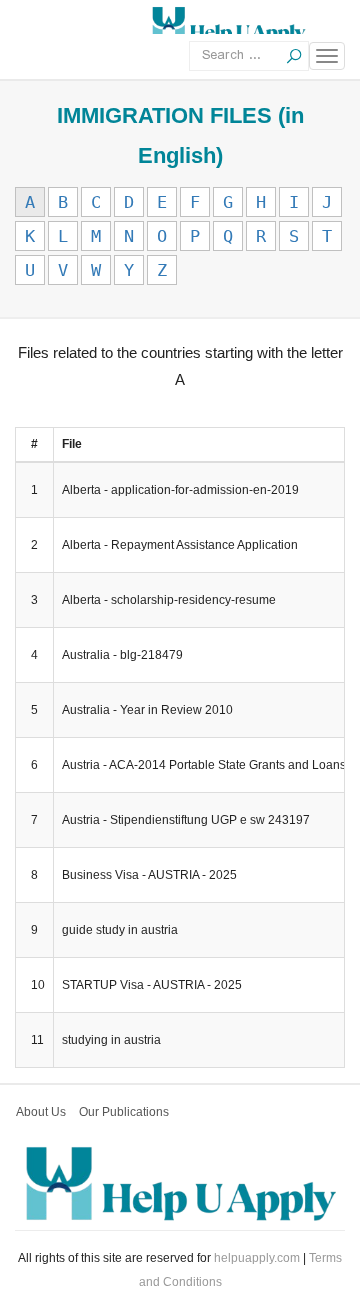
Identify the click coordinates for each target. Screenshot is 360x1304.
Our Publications (124, 1112)
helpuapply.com (257, 1258)
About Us (41, 1112)
